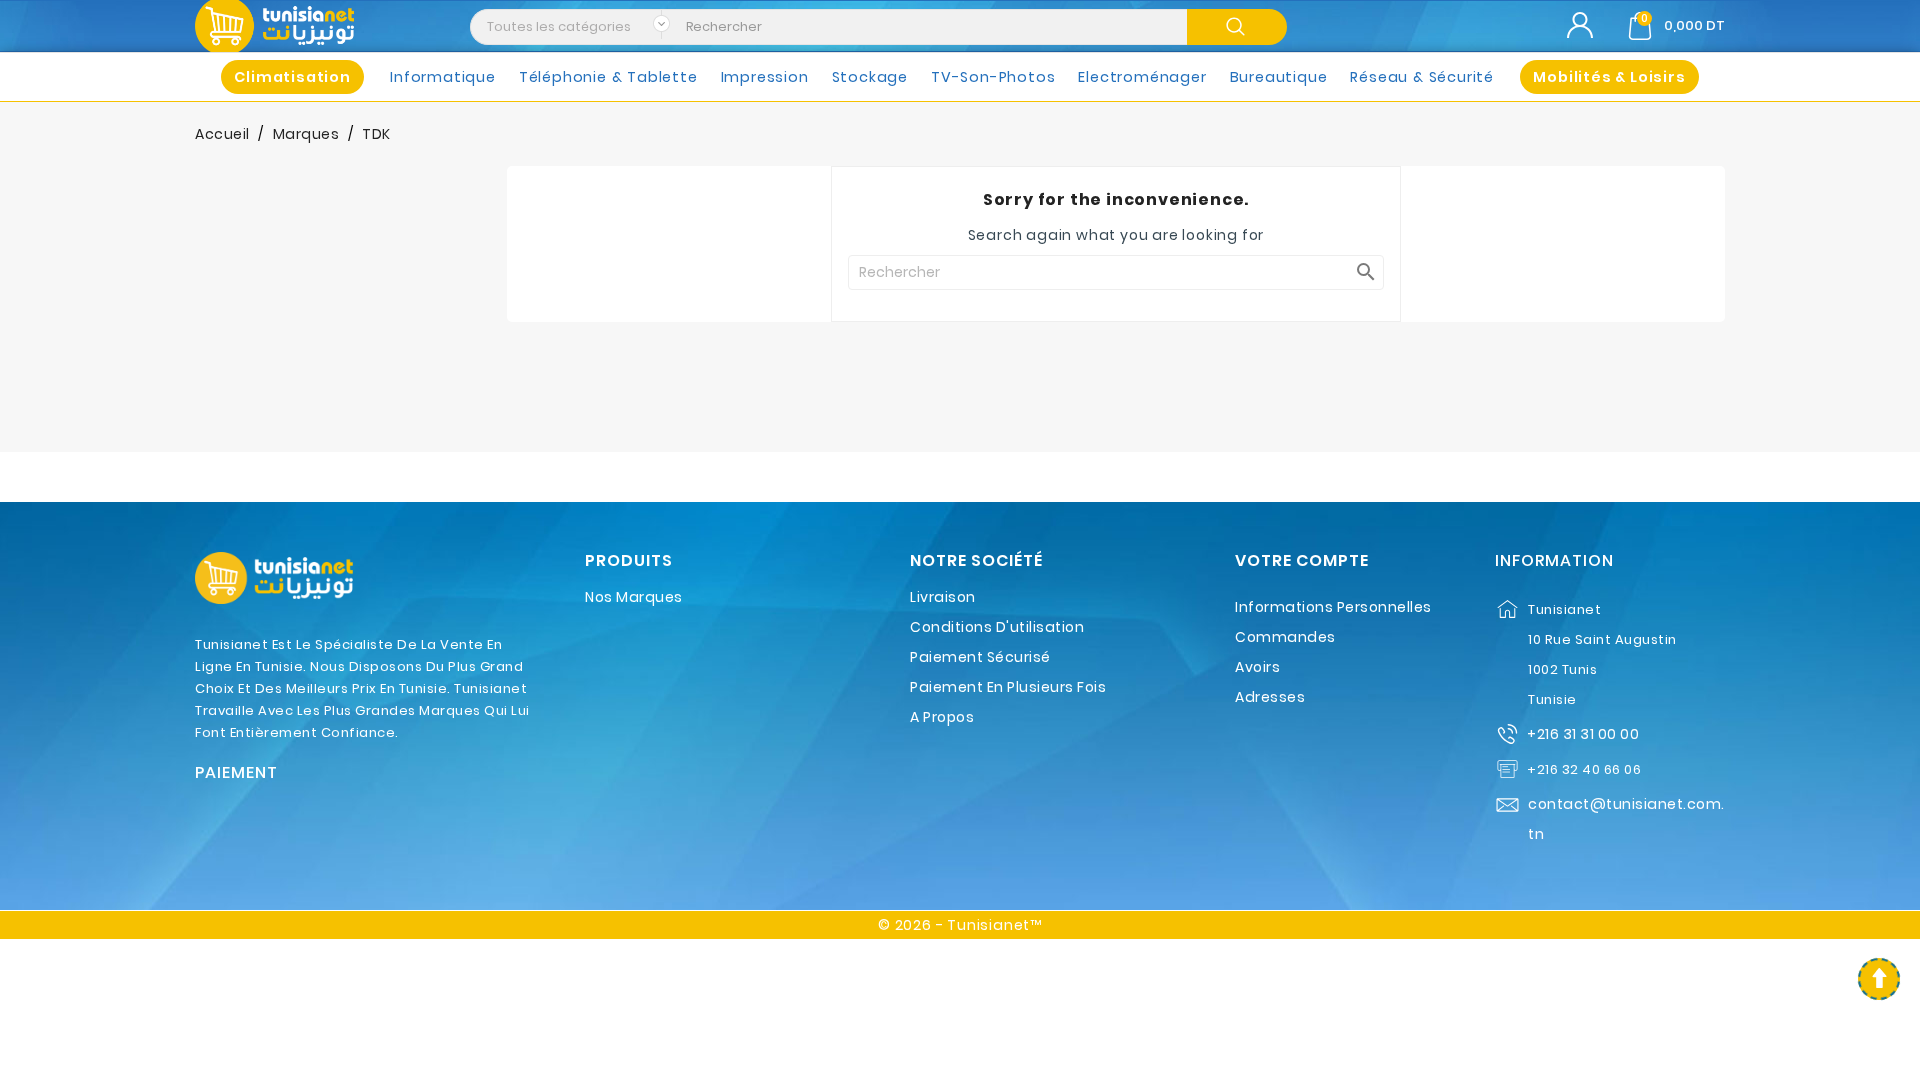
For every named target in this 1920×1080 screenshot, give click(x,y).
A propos (942, 717)
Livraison (943, 597)
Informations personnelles (1333, 607)
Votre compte (1302, 561)
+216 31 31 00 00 (1583, 734)
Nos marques (634, 597)
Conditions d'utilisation (997, 627)
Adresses (1270, 697)
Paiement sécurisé (980, 657)
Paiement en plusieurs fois (1008, 687)
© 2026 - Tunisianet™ (960, 925)
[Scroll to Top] (1879, 979)
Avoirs (1257, 667)
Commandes (1285, 637)
